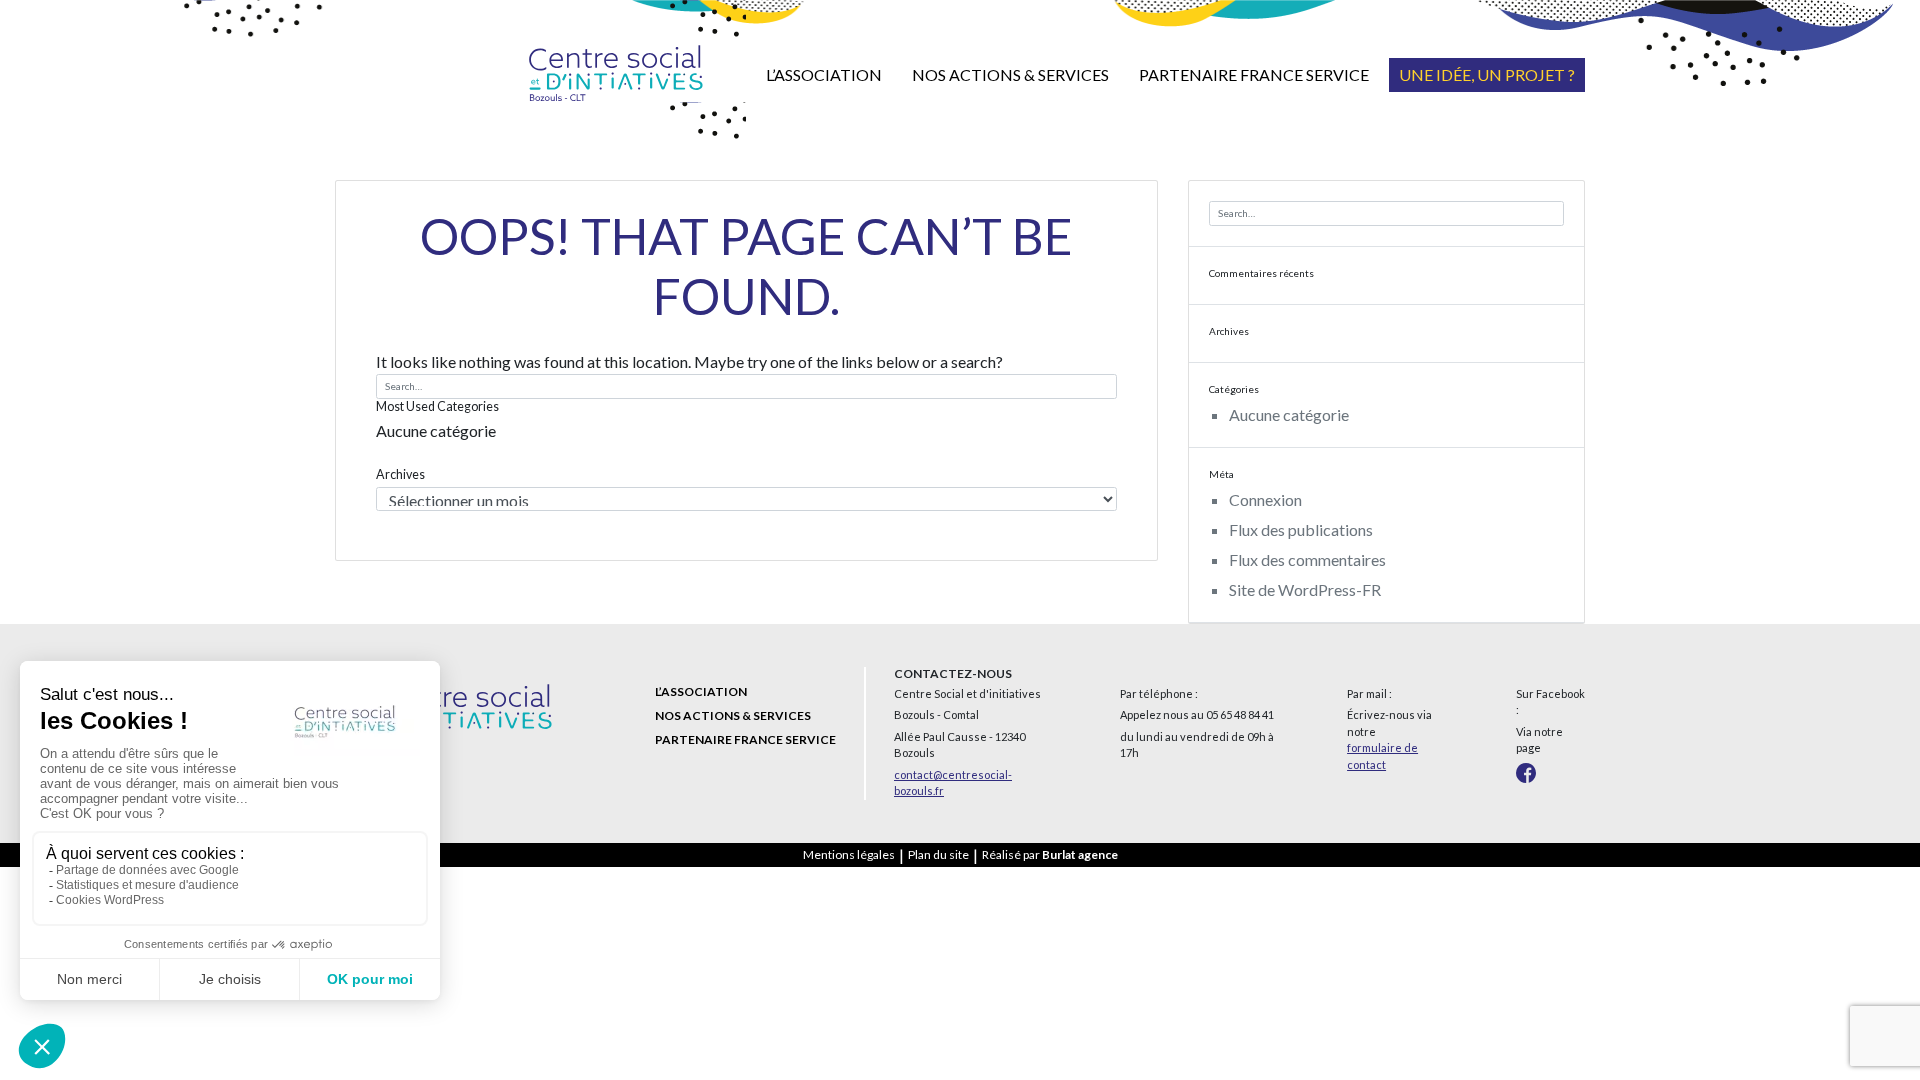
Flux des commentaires (1307, 559)
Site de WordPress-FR (1305, 589)
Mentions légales (849, 854)
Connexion (1265, 499)
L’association (824, 74)
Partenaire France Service (1254, 74)
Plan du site (938, 854)
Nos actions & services (1010, 74)
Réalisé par (1050, 854)
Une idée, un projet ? (1487, 74)
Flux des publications (1301, 529)
